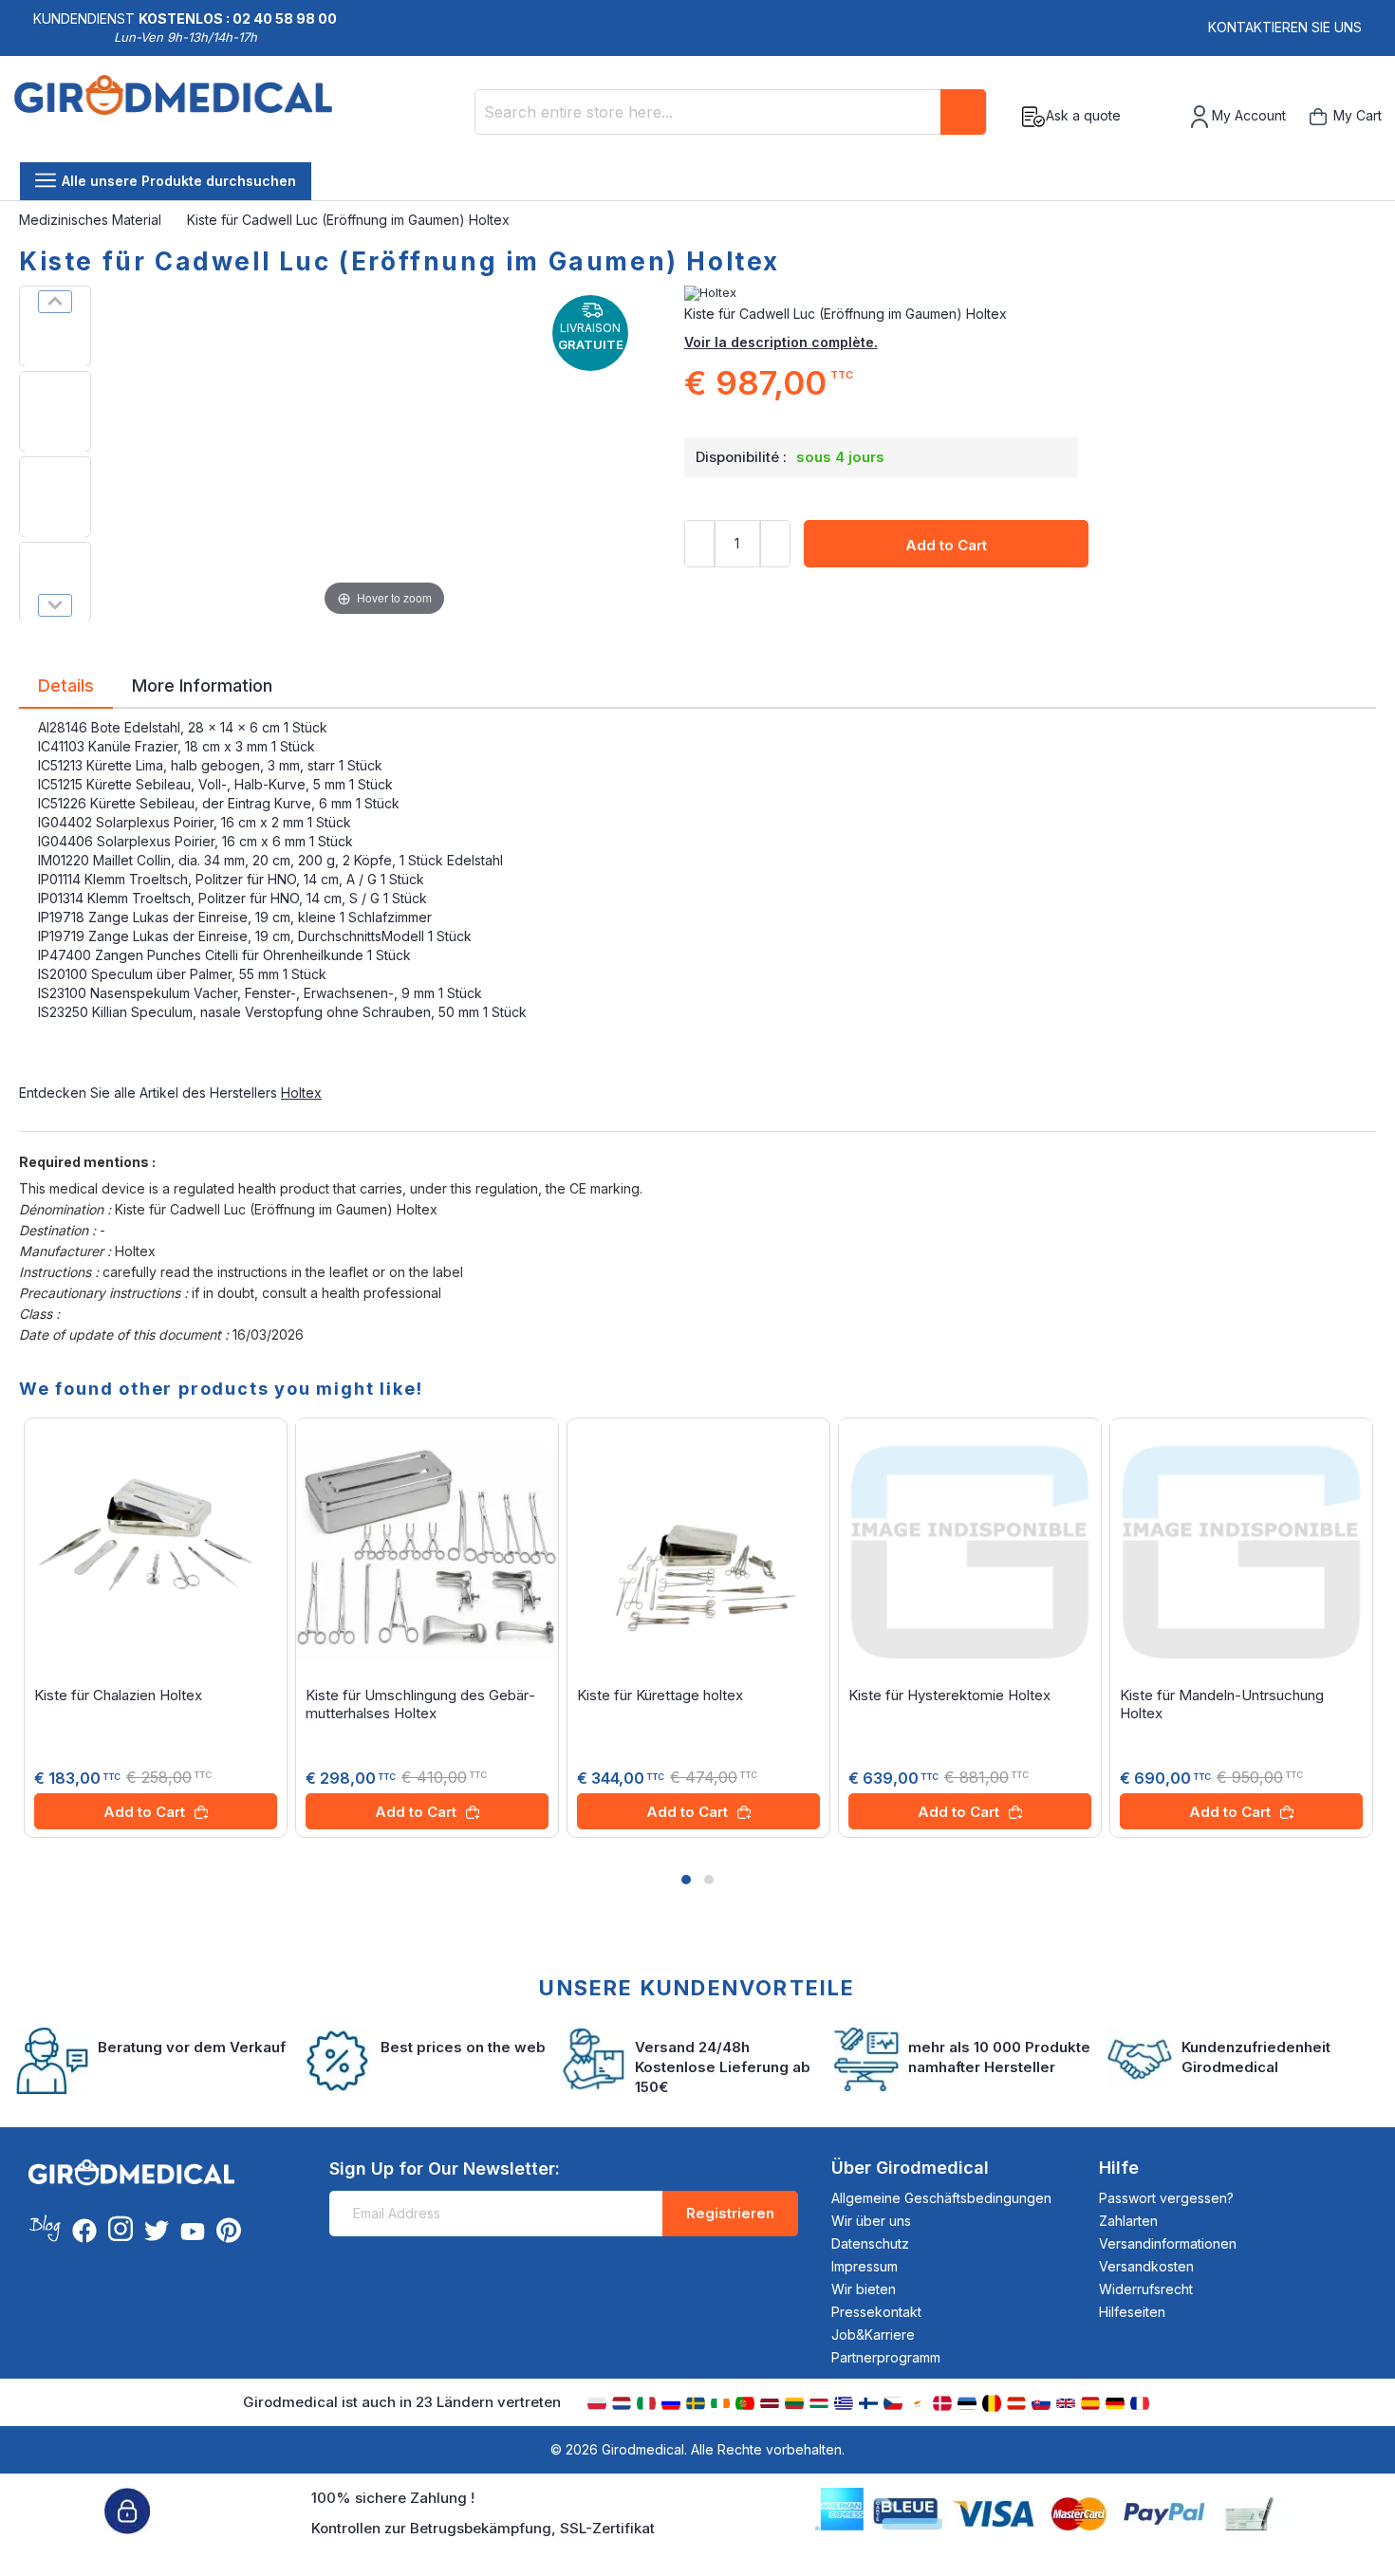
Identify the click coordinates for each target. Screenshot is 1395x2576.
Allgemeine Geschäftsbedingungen (941, 2198)
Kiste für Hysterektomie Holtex (949, 1695)
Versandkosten (1146, 2266)
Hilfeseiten (1132, 2312)
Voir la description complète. (781, 342)
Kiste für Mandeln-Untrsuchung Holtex (1222, 1704)
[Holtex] (1030, 293)
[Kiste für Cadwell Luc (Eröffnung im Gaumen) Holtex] (55, 326)
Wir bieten (864, 2289)
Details (66, 684)
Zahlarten (1128, 2221)
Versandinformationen (1168, 2243)
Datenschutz (870, 2243)
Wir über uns (871, 2221)
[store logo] (173, 117)
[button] (686, 1880)
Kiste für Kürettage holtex (660, 1695)
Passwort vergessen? (1166, 2198)
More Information (202, 684)
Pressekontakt (876, 2312)
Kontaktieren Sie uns (1285, 27)
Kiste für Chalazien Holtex (118, 1695)
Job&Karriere (873, 2335)
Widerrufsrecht (1146, 2289)
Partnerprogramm (886, 2357)
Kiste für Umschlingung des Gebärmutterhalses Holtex (420, 1704)
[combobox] (731, 112)
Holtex (301, 1093)
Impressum (865, 2266)
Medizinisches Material (92, 220)
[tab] (66, 689)
